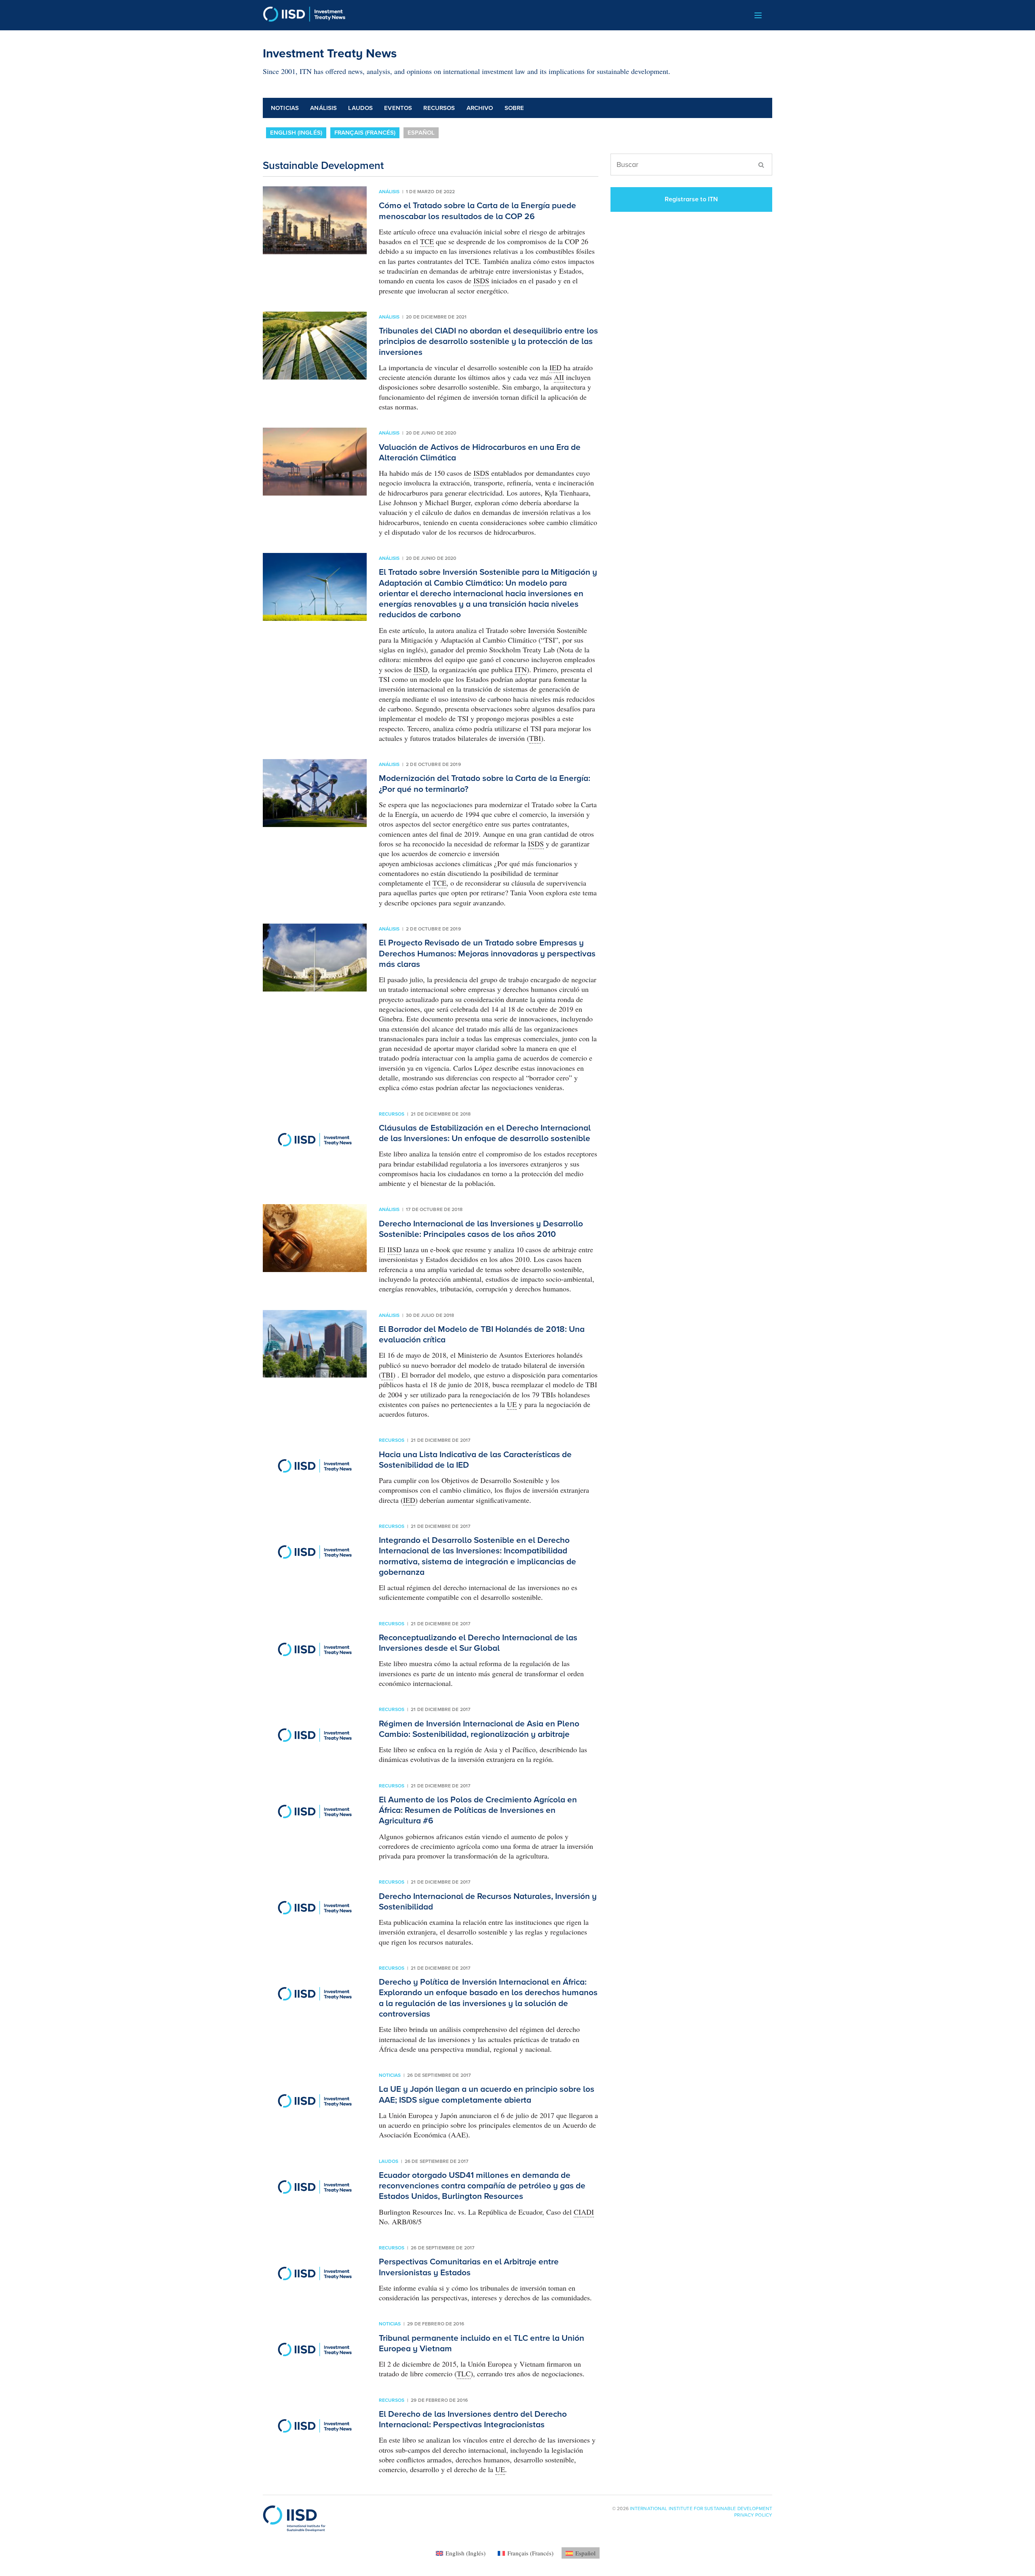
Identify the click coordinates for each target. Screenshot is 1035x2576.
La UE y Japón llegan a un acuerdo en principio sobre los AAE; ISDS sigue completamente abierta (487, 2094)
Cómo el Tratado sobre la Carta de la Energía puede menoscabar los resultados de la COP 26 (477, 211)
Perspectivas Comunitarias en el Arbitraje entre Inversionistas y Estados (469, 2267)
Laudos (360, 108)
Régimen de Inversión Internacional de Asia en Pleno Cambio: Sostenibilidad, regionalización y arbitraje (479, 1729)
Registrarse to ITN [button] (692, 199)
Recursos (439, 108)
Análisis (323, 108)
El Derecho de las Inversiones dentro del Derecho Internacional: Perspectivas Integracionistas (473, 2419)
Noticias (285, 108)
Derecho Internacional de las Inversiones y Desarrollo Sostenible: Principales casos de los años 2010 (481, 1229)
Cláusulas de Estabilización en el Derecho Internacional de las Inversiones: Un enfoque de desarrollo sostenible (485, 1133)
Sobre (514, 108)
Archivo (480, 108)
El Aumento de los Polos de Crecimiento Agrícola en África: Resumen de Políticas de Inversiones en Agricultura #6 (478, 1810)
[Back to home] (304, 15)
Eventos (398, 108)
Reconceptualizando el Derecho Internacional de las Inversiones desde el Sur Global (478, 1643)
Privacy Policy (753, 2515)
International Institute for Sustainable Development (701, 2508)
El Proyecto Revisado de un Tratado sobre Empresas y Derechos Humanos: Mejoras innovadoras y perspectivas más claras (487, 954)
